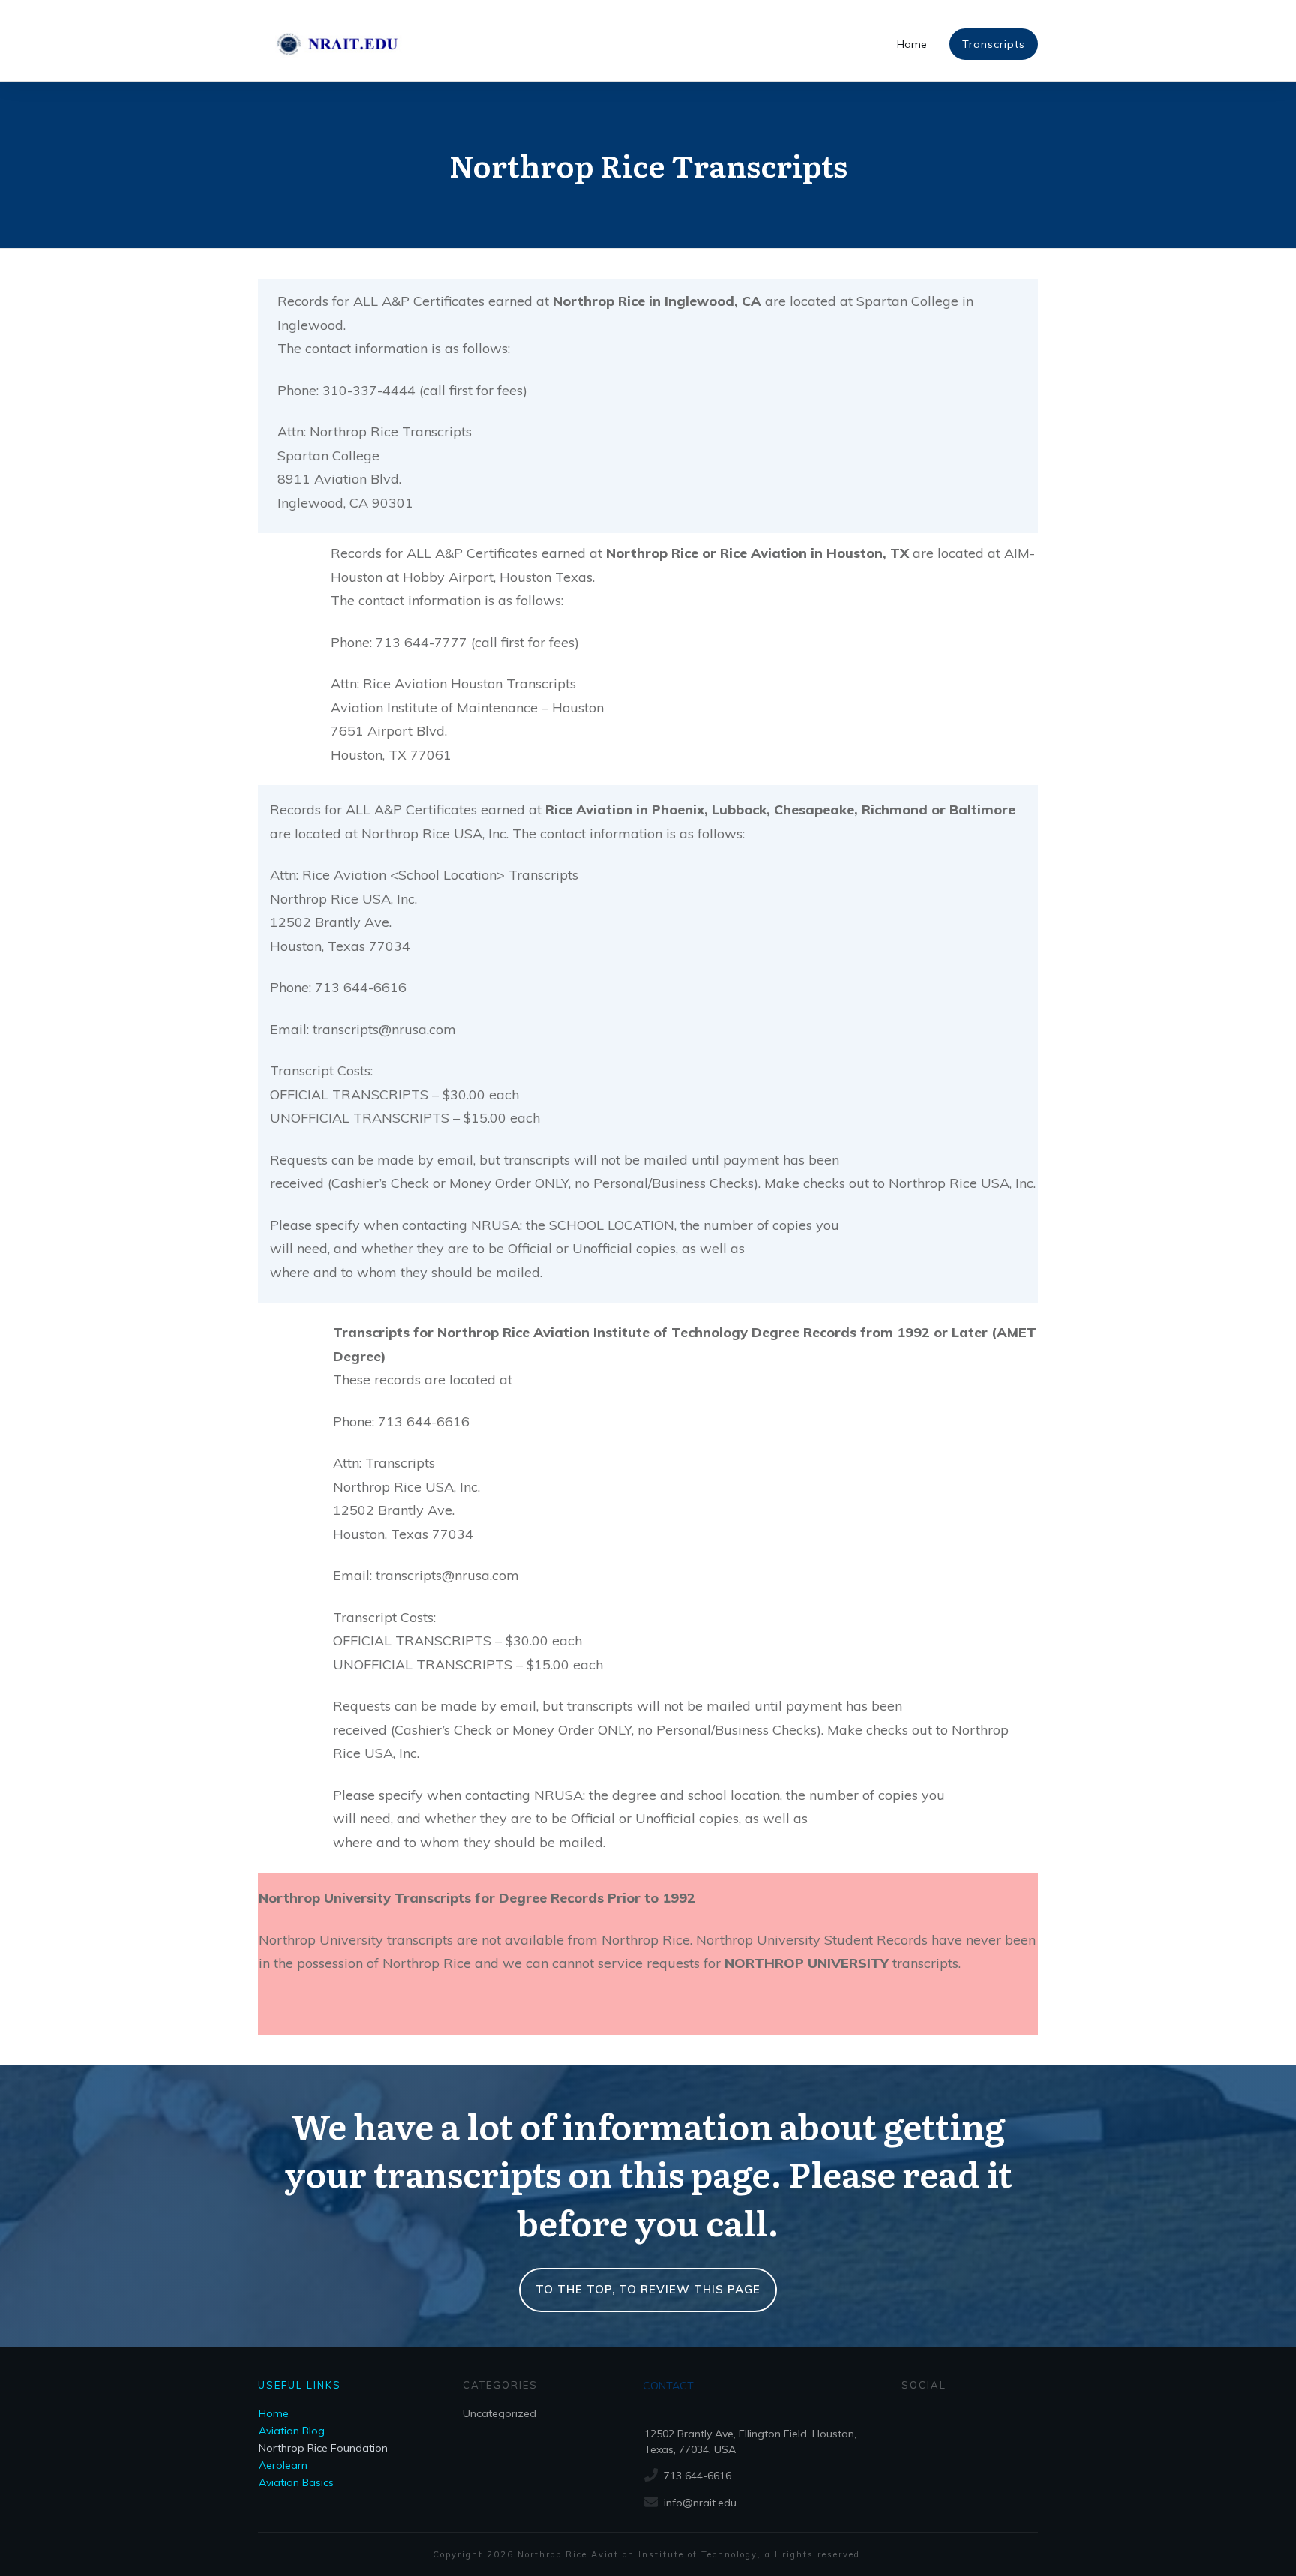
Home (274, 2413)
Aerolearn (283, 2465)
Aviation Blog (292, 2431)
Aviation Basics (296, 2482)
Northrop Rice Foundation (323, 2448)
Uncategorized (499, 2413)
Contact (668, 2386)
